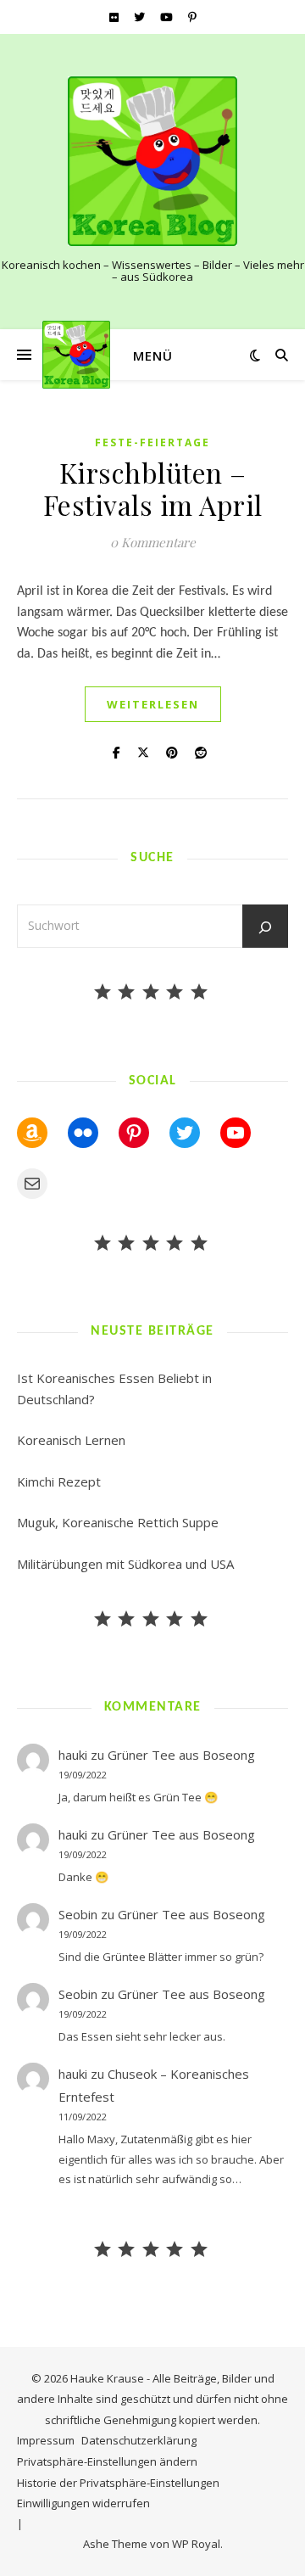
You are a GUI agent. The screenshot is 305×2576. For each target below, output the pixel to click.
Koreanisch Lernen (71, 1440)
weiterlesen (153, 704)
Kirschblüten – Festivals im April (153, 488)
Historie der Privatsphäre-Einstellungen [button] (118, 2483)
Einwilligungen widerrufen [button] (83, 2503)
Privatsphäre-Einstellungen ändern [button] (107, 2461)
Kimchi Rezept (59, 1481)
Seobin (78, 1914)
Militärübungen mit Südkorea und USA (125, 1564)
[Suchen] (265, 927)
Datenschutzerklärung (139, 2440)
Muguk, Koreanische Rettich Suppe (118, 1522)
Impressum (46, 2440)
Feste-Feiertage (152, 442)
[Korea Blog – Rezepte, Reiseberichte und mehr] (152, 161)
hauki (73, 1755)
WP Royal (196, 2544)
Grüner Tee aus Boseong (181, 1755)
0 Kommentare (153, 542)
